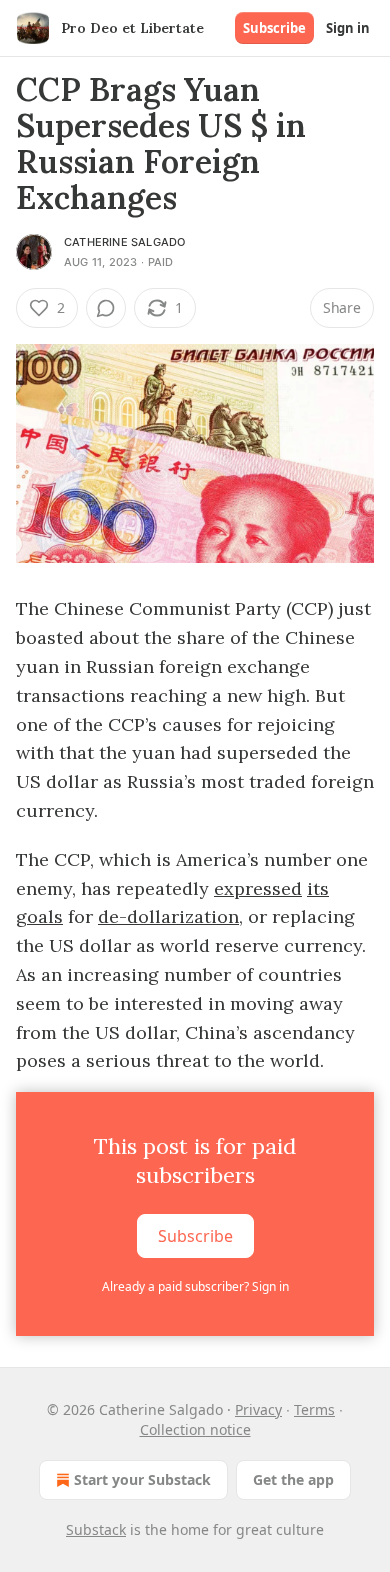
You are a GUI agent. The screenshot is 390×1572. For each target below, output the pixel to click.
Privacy (258, 1409)
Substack (96, 1529)
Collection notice (195, 1429)
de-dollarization (168, 916)
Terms (314, 1409)
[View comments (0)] (106, 308)
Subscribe (274, 28)
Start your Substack (142, 1479)
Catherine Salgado (124, 242)
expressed (258, 888)
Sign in (348, 28)
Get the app (293, 1479)
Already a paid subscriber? (195, 1286)
